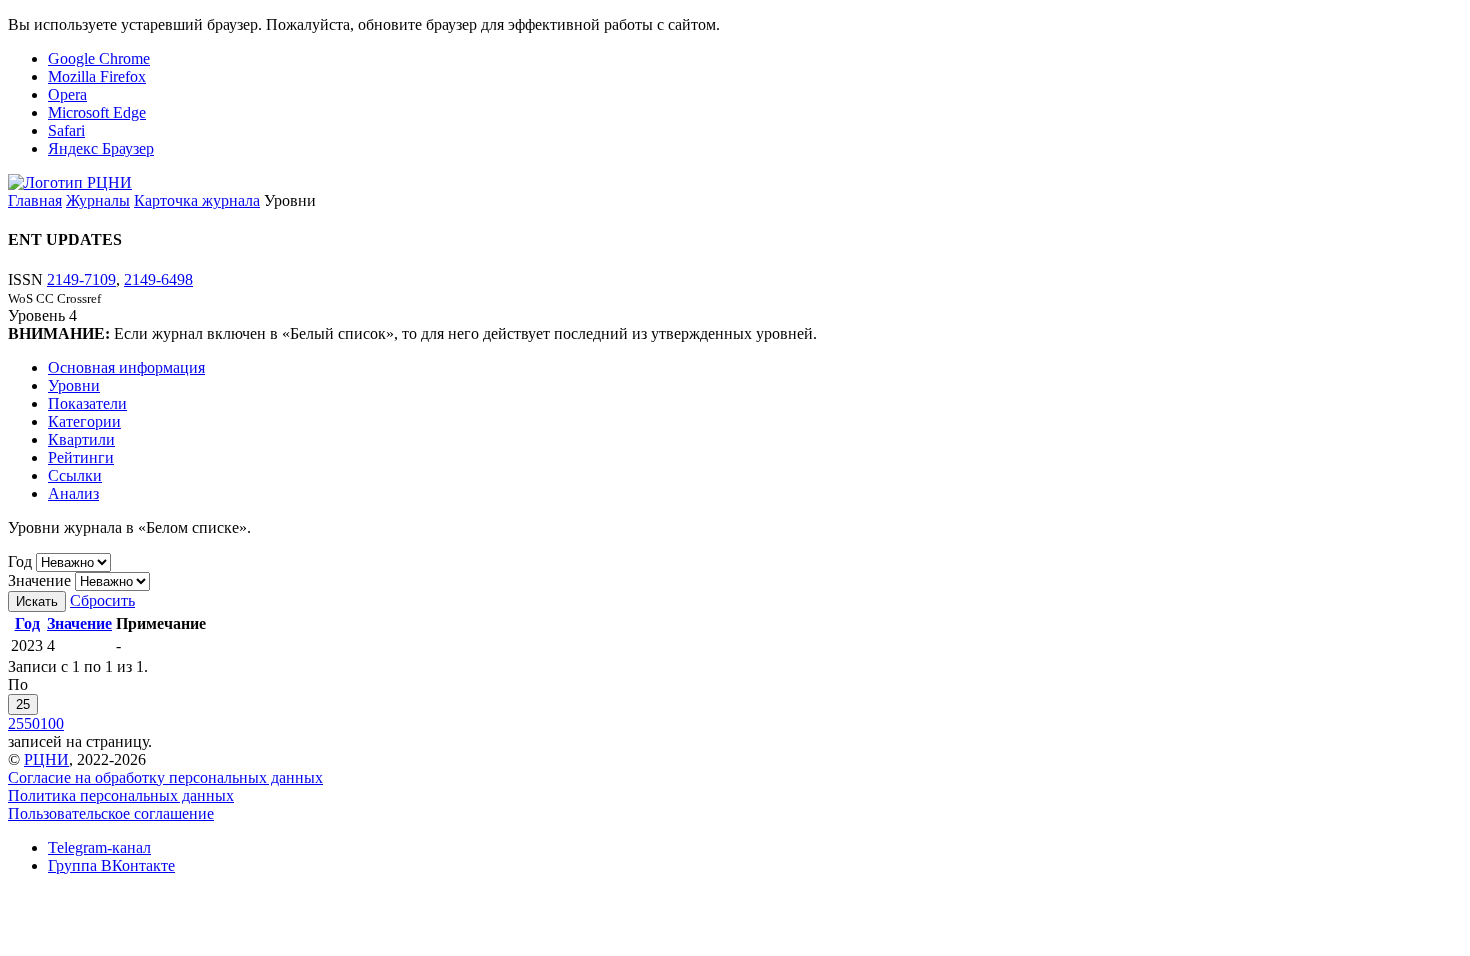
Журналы (98, 200)
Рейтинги (81, 457)
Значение (39, 580)
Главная (35, 200)
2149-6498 (158, 279)
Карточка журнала (197, 200)
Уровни (74, 385)
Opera (67, 94)
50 (32, 723)
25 (23, 704)
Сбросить (102, 600)
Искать (37, 601)
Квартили (81, 439)
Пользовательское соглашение (111, 813)
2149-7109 (81, 279)
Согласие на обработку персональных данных (165, 777)
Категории (84, 421)
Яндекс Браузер (101, 148)
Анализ (73, 493)
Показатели (87, 403)
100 (52, 723)
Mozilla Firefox (97, 76)
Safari (66, 130)
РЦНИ (46, 759)
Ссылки (75, 475)
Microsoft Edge (97, 112)
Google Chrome (99, 58)
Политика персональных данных (121, 795)
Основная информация (126, 367)
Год (20, 561)
